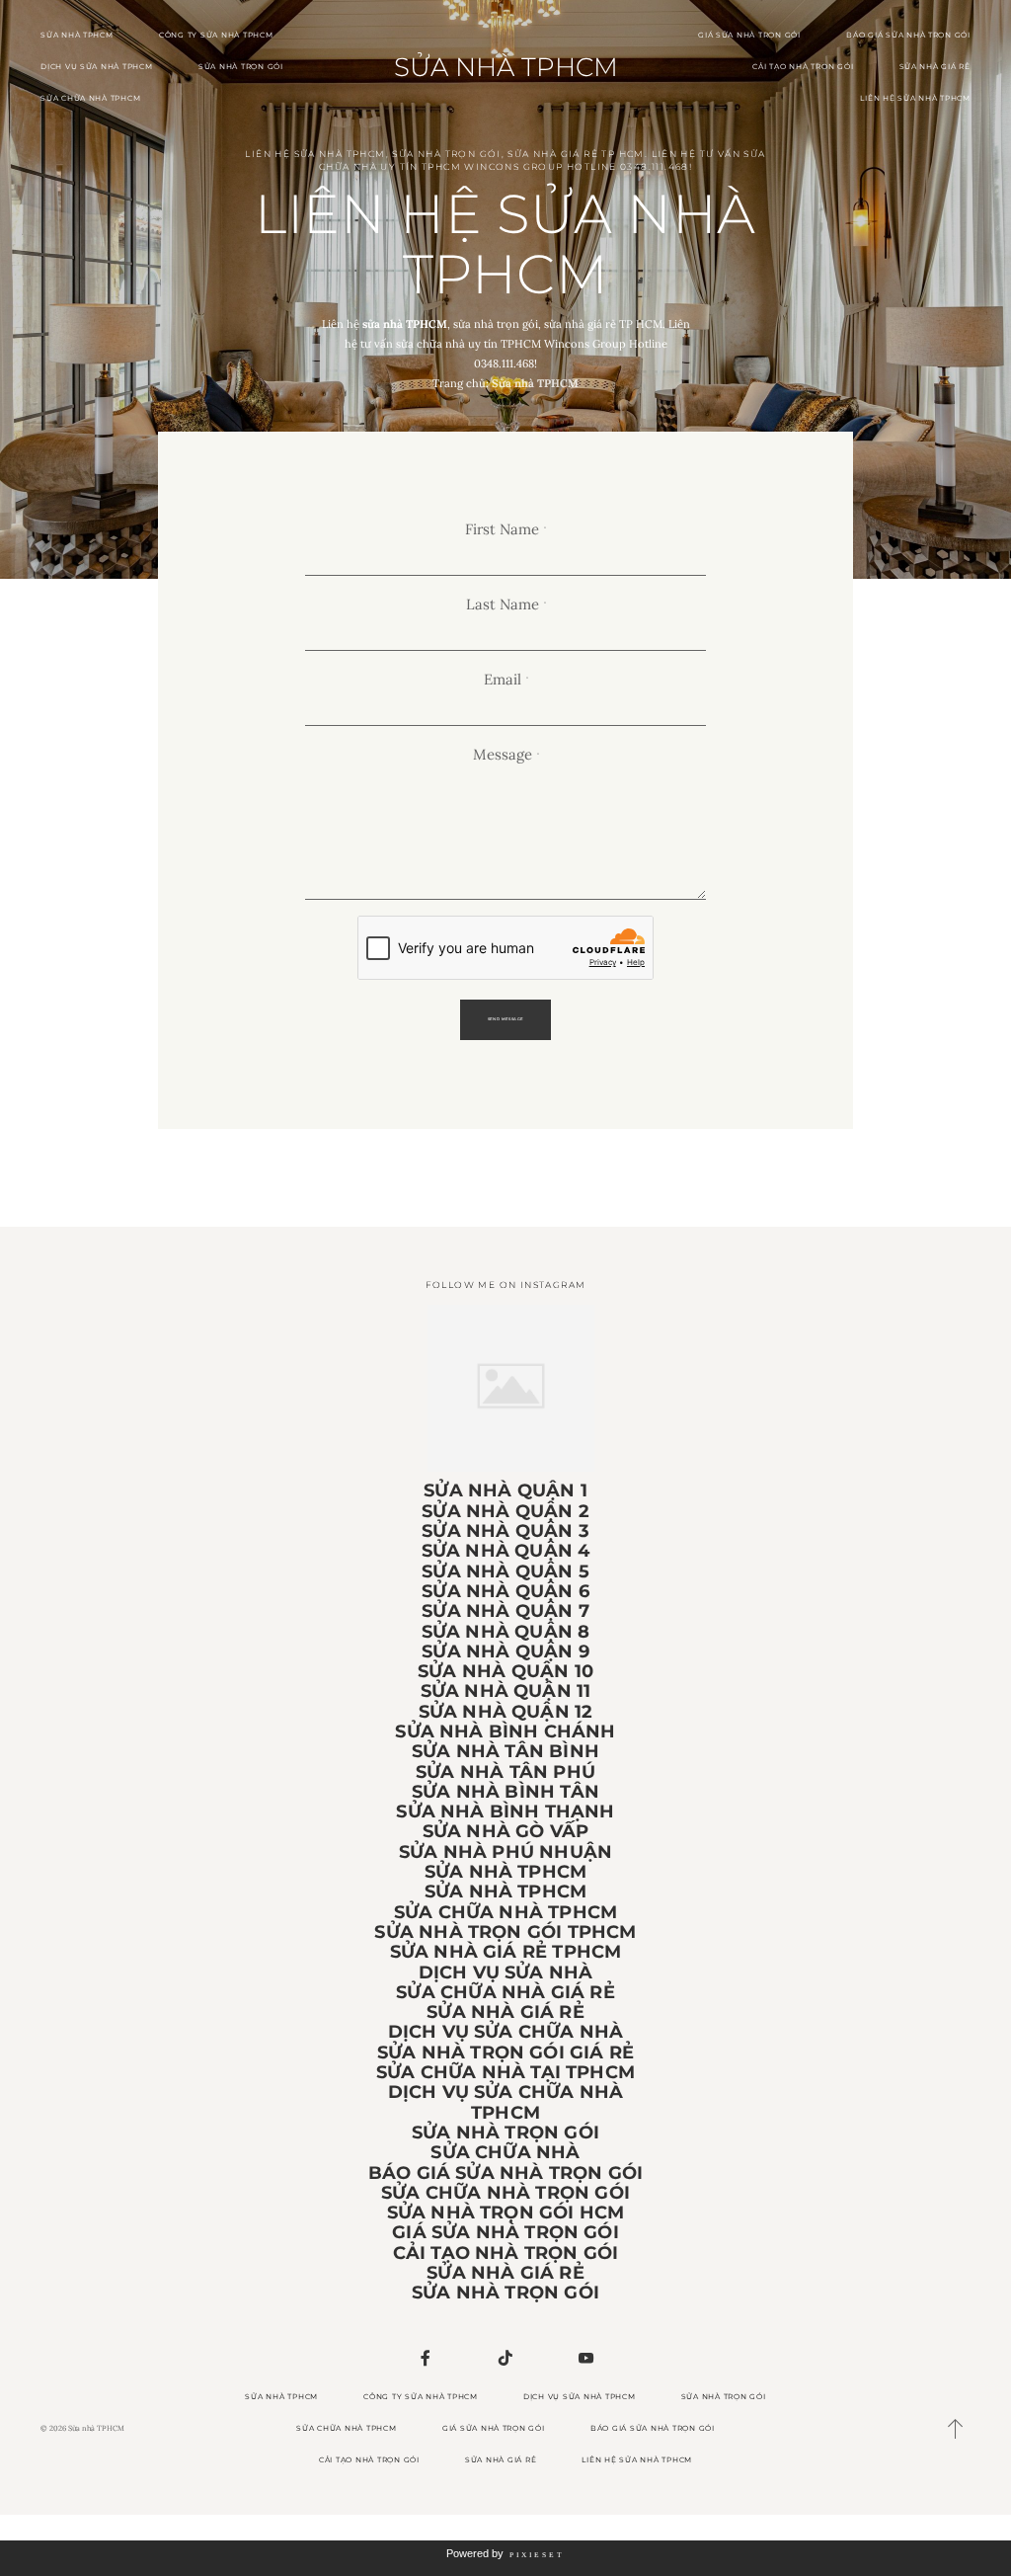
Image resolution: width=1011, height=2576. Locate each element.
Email (503, 680)
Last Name (503, 604)
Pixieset (537, 2555)
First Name (502, 529)
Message (503, 755)
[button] (956, 2429)
